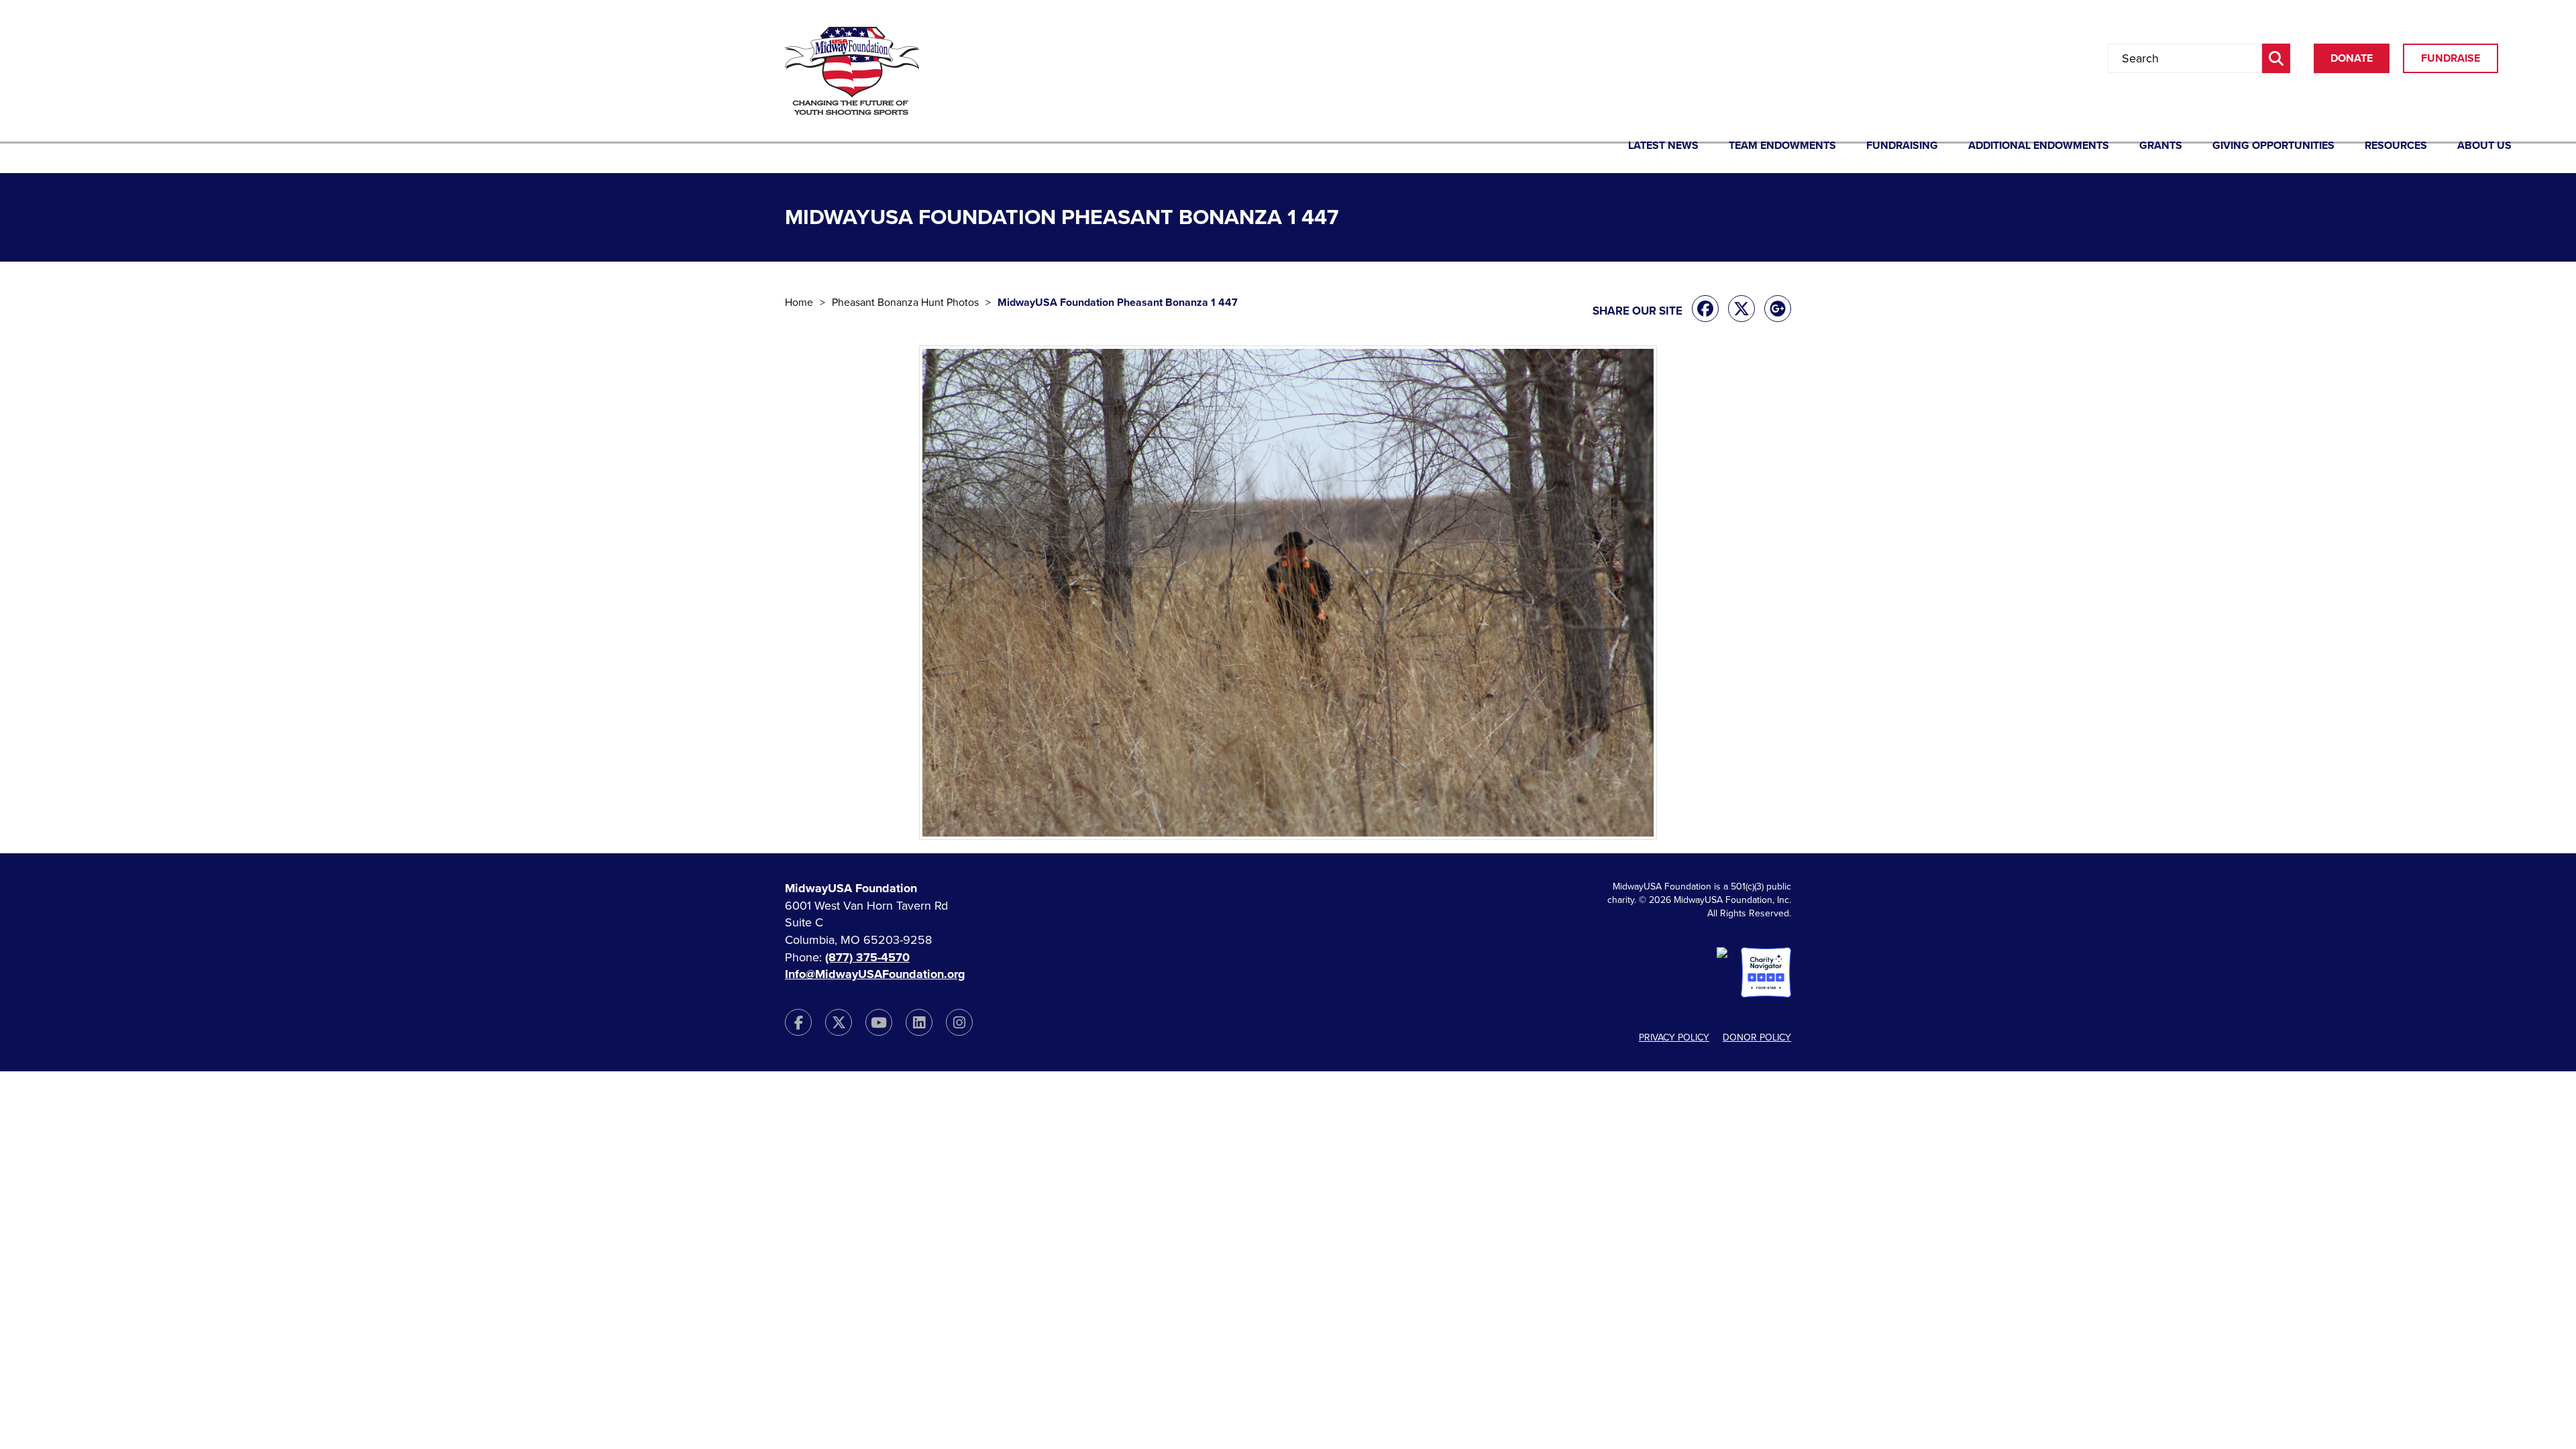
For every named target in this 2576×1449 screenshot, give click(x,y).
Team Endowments (1782, 146)
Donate (2352, 58)
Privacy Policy (1674, 1037)
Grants (2161, 146)
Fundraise (2451, 58)
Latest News (1663, 146)
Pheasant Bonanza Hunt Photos (905, 303)
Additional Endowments (2039, 146)
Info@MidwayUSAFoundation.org (875, 974)
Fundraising (1902, 146)
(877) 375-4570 (867, 957)
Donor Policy (1757, 1037)
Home (799, 303)
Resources (2396, 146)
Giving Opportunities (2273, 146)
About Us (2484, 146)
